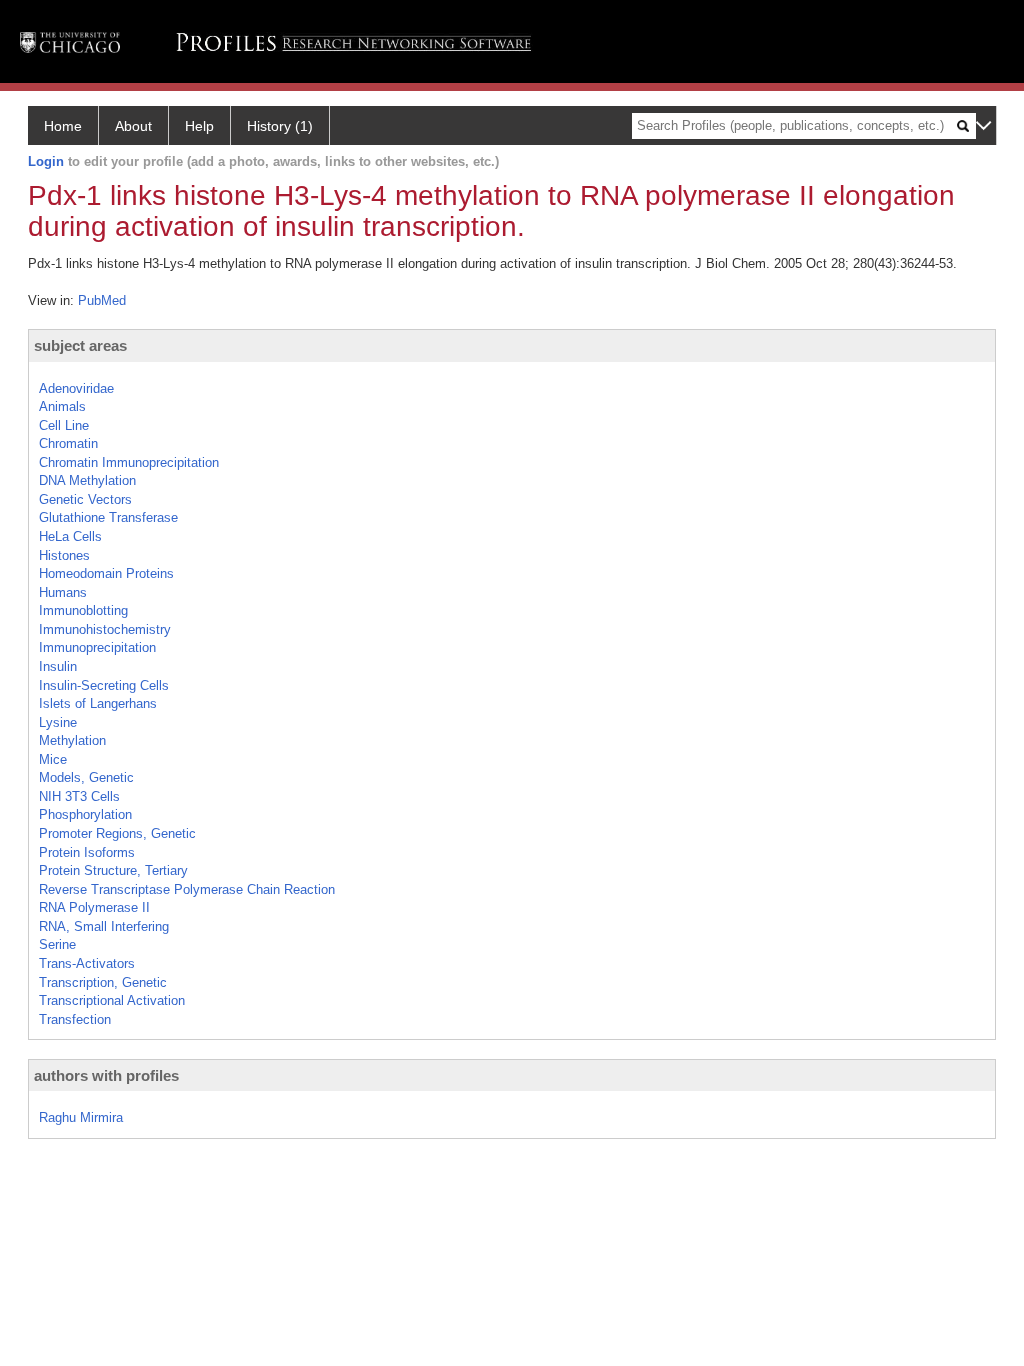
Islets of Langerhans (98, 703)
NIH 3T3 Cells (79, 796)
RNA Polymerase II (94, 907)
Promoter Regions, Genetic (117, 833)
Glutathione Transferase (108, 517)
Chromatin (68, 443)
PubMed (102, 300)
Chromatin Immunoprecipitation (129, 462)
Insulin (58, 666)
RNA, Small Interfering (104, 926)
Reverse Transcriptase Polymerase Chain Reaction (187, 889)
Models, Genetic (86, 777)
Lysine (58, 722)
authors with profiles (106, 1075)
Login (46, 161)
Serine (57, 944)
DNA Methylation (87, 480)
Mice (53, 759)
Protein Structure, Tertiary (113, 870)
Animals (62, 406)
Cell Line (64, 425)
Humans (63, 592)
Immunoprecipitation (97, 647)
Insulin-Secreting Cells (104, 685)
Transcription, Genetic (103, 982)
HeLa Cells (70, 536)
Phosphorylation (85, 814)
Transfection (75, 1019)
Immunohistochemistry (105, 629)
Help (199, 126)
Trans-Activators (87, 963)
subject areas (80, 345)
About (133, 126)
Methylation (72, 740)
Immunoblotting (83, 610)
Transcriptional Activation (112, 1000)
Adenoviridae (76, 388)
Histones (64, 555)
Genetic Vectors (85, 499)
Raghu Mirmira (81, 1117)
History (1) (280, 126)
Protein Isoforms (87, 852)
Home (63, 126)
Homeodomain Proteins (106, 573)
